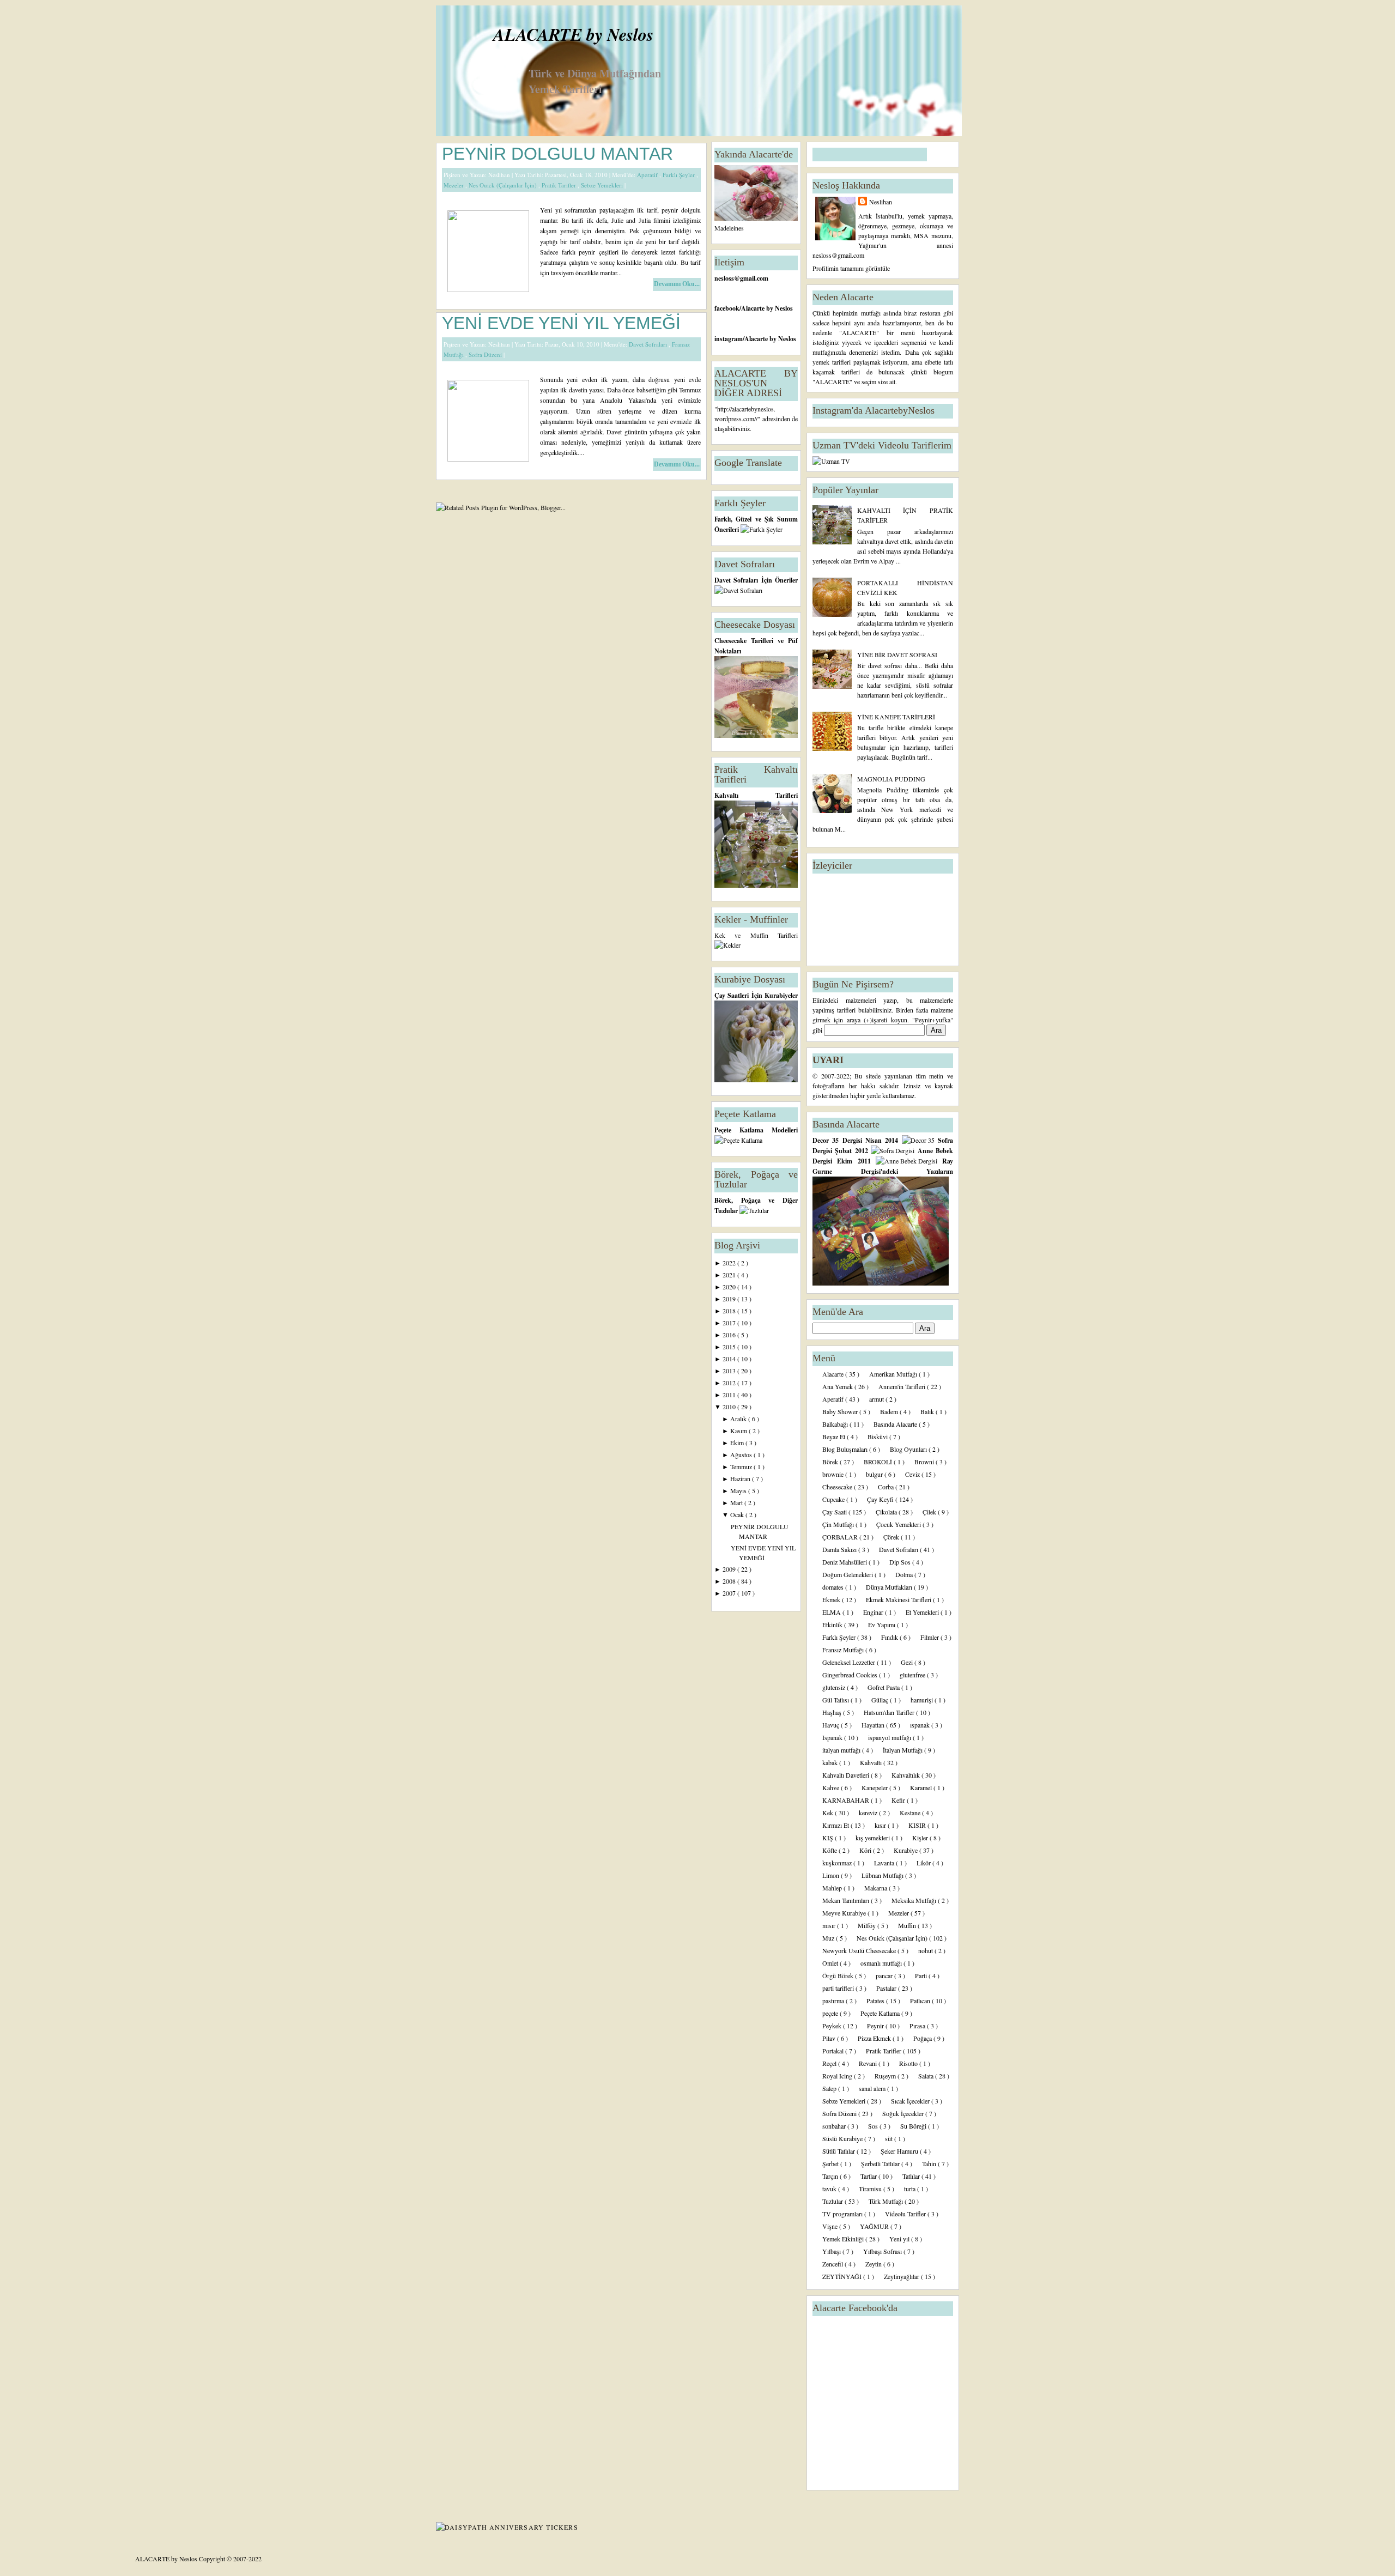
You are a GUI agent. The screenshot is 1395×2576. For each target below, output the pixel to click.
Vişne (831, 2226)
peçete (831, 2013)
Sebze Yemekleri (603, 185)
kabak (831, 1762)
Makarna (877, 1888)
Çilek (930, 1512)
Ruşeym (886, 2076)
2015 (730, 1347)
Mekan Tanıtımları (847, 1900)
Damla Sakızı (840, 1549)
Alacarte (834, 1374)
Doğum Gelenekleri (848, 1574)
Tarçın (831, 2176)
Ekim (738, 1442)
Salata (927, 2076)
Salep (830, 2088)
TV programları (843, 2214)
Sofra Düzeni (486, 354)
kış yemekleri (874, 1838)
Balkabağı (836, 1424)
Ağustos (742, 1454)
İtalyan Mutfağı (903, 1750)
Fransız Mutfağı (844, 1650)
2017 (730, 1323)
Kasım (739, 1431)
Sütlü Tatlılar (839, 2151)
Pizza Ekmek (875, 2038)
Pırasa (918, 2026)
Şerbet (831, 2163)
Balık (928, 1411)
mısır (830, 1925)
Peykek (833, 2026)
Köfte (830, 1850)
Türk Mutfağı (887, 2201)
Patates (876, 2001)
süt (890, 2138)
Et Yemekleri (923, 1612)
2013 (730, 1371)
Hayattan (874, 1725)
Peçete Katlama (881, 2013)
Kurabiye (906, 1850)
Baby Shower (841, 1411)
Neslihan (881, 202)
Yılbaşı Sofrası (883, 2251)
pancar (885, 1975)
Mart (737, 1502)
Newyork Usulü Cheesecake (860, 1950)
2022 (730, 1263)
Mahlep (833, 1888)
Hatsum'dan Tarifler (890, 1712)
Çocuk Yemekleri (899, 1524)
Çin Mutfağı (839, 1524)
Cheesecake (838, 1487)
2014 (730, 1359)
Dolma (905, 1574)
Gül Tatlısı (836, 1700)
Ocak (738, 1514)
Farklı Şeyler (680, 175)
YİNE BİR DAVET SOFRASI (897, 654)
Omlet (831, 1963)
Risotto (909, 2063)
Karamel (922, 1787)
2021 (730, 1275)
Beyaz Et (835, 1437)
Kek (829, 1813)
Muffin (908, 1925)
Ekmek (832, 1599)
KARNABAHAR (847, 1800)
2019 (730, 1299)
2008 (730, 1581)
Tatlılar (912, 2176)
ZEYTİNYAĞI (843, 2276)
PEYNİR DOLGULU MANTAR (557, 154)
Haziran (741, 1478)
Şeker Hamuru (900, 2151)
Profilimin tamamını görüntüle (851, 268)
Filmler (930, 1637)
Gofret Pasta (884, 1687)
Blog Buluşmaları (846, 1449)
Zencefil (833, 2264)
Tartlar (869, 2176)
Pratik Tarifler (560, 185)
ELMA (832, 1612)
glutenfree (913, 1675)
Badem (890, 1411)
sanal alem (873, 2088)
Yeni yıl (900, 2239)
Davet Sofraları (649, 344)
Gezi (908, 1662)
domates (834, 1587)
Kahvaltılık (906, 1775)
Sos (874, 2126)
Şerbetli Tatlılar (881, 2163)
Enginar (874, 1612)
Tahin (930, 2163)
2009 (730, 1569)
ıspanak (921, 1725)
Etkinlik (833, 1625)
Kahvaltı (872, 1762)
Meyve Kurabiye (845, 1913)
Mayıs (739, 1490)
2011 (730, 1395)
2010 (730, 1407)
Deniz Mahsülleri (845, 1562)
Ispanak (833, 1737)
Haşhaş (833, 1712)
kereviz (869, 1813)
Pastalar (887, 1988)
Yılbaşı (832, 2251)
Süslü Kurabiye (843, 2138)
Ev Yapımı (883, 1625)
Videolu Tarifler (906, 2214)
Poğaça (923, 2038)
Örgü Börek (839, 1975)
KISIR (918, 1825)
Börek (831, 1462)
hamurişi (923, 1700)
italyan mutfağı (842, 1750)
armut (877, 1399)
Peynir (876, 2026)
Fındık (890, 1637)
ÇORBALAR (841, 1537)
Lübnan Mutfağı (883, 1875)
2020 (730, 1287)
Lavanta (885, 1863)
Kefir (899, 1800)
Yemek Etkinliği (844, 2239)
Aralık (739, 1419)
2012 (730, 1383)
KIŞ (829, 1838)
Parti (922, 1975)
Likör (924, 1863)
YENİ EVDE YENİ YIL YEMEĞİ (561, 323)
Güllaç (881, 1700)
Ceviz (913, 1474)
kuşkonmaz (838, 1863)
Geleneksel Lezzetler (850, 1662)
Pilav (830, 2038)
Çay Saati (835, 1512)
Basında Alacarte (896, 1424)
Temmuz (742, 1466)
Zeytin (874, 2264)
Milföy (868, 1925)
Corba (887, 1487)
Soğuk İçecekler (904, 2113)
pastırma (834, 2001)
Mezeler (454, 185)
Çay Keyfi (881, 1499)
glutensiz (835, 1687)
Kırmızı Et (836, 1825)
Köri (866, 1850)
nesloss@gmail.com (741, 278)
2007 (730, 1593)
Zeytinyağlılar (902, 2276)
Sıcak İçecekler (911, 2101)
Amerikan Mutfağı (894, 1374)
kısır (881, 1825)
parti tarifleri (839, 1988)
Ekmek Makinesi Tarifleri (899, 1599)
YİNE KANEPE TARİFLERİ (896, 717)
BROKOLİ (879, 1462)
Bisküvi (878, 1437)
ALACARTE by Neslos (573, 34)
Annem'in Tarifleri (903, 1386)
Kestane (911, 1813)
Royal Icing (838, 2076)
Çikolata (887, 1512)
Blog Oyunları (909, 1449)
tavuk (830, 2189)
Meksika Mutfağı (915, 1900)
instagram (729, 339)
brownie (834, 1474)
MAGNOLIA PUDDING (891, 779)
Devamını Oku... (677, 284)
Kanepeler (875, 1787)
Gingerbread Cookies (851, 1675)
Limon (832, 1875)
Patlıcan (921, 2001)
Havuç (832, 1725)
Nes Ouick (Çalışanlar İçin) (504, 185)
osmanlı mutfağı (882, 1963)
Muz (829, 1938)
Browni (925, 1462)
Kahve (832, 1787)
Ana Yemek (838, 1386)
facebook (727, 308)
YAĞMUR (875, 2226)
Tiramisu (871, 2189)
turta (911, 2189)
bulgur (875, 1474)
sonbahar (835, 2126)
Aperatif (648, 175)
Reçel (830, 2063)
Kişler (921, 1838)
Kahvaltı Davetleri (847, 1775)
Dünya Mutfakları (890, 1587)
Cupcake (834, 1499)
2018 (730, 1311)
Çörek (892, 1537)
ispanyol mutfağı (890, 1737)
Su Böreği (914, 2126)
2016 (730, 1335)
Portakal (834, 2051)
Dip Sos (901, 1562)
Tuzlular (833, 2201)
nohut (926, 1950)
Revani (869, 2063)
